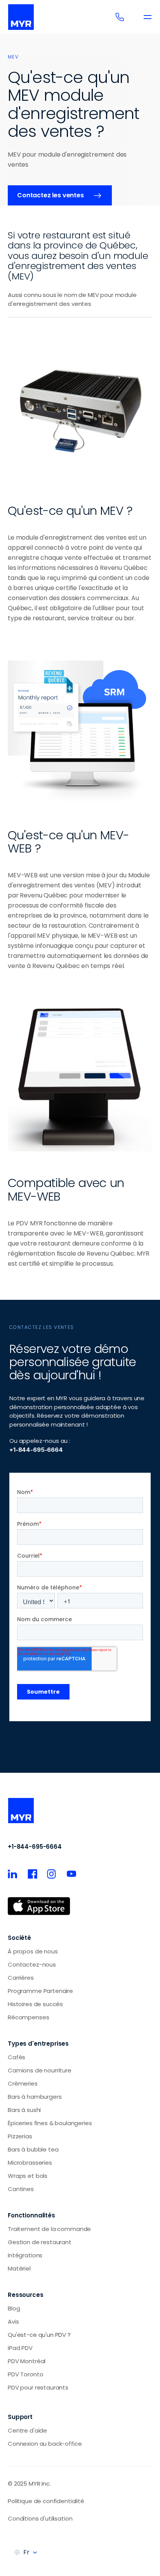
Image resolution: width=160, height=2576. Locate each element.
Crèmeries (23, 2083)
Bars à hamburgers (35, 2097)
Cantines (21, 2189)
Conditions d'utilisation (40, 2518)
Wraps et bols (28, 2176)
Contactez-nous (32, 1964)
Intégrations (25, 2255)
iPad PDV (20, 2348)
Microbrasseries (30, 2163)
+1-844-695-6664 (35, 1847)
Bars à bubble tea (33, 2149)
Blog (14, 2308)
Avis (13, 2322)
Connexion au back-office (45, 2444)
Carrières (21, 1978)
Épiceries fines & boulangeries (50, 2123)
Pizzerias (20, 2136)
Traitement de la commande (49, 2229)
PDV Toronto (25, 2374)
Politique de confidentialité (46, 2501)
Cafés (17, 2057)
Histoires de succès (35, 2004)
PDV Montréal (27, 2361)
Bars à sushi (24, 2110)
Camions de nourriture (40, 2070)
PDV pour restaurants (38, 2387)
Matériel (19, 2268)
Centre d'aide (27, 2430)
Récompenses (28, 2017)
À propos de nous (33, 1951)
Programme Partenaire (40, 1991)
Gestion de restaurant (40, 2242)
